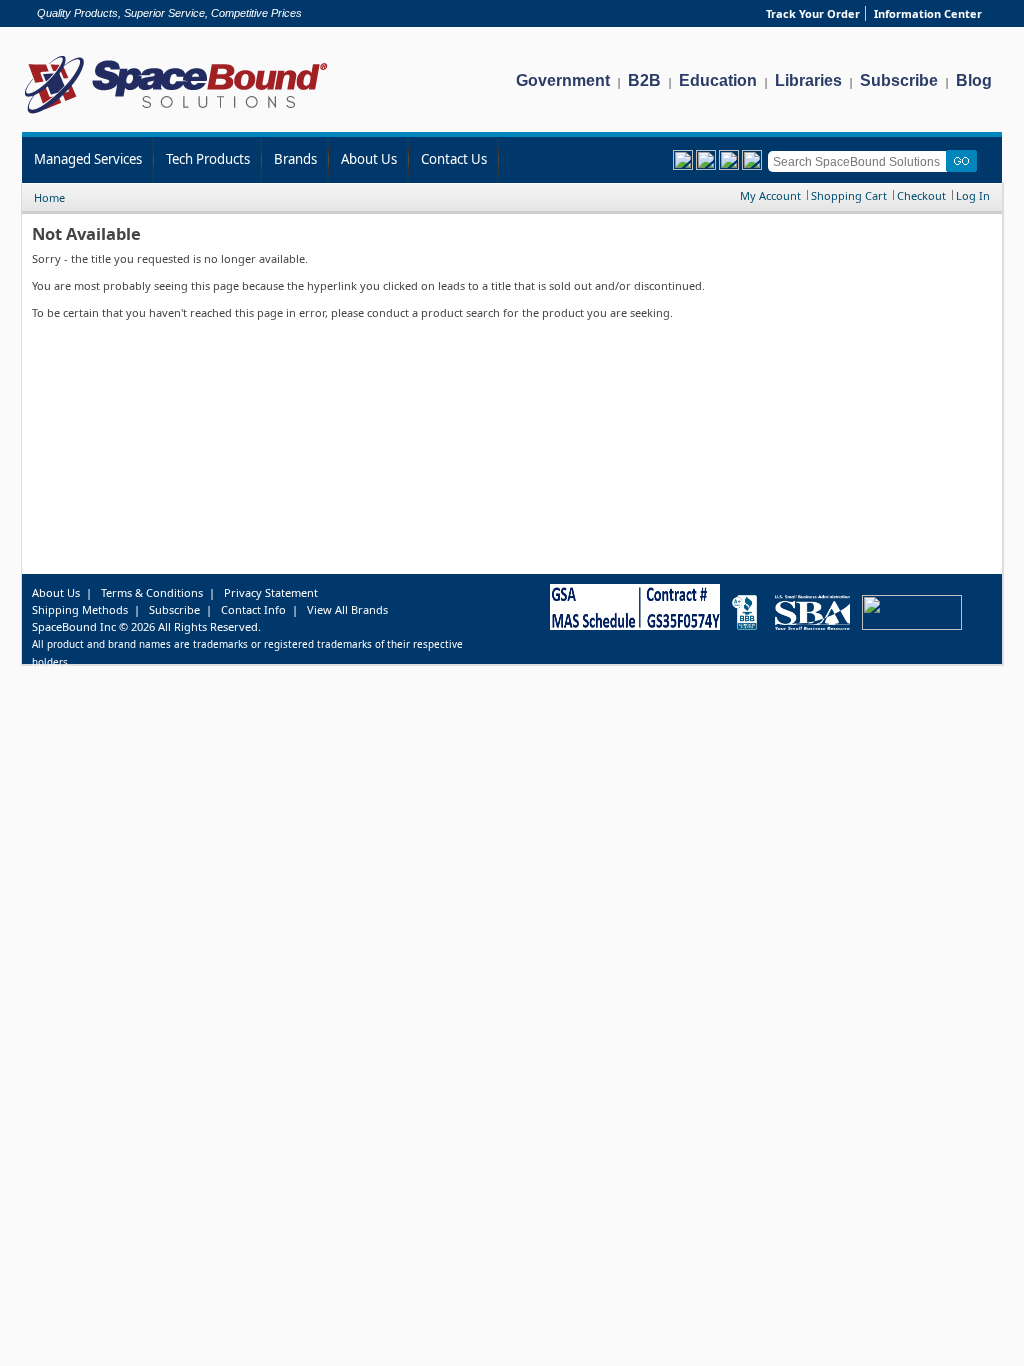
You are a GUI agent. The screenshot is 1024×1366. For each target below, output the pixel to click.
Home (49, 197)
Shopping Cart (849, 195)
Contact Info (253, 609)
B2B (644, 80)
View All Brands (347, 609)
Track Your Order (813, 13)
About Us (369, 159)
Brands (295, 159)
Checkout (921, 195)
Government (563, 80)
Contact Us (454, 159)
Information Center (928, 13)
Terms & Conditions (152, 592)
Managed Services (88, 159)
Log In (973, 195)
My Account (770, 195)
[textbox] (860, 161)
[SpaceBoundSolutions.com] (176, 115)
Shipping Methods (80, 609)
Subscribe (899, 80)
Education (718, 80)
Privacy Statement (271, 592)
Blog (974, 80)
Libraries (808, 80)
